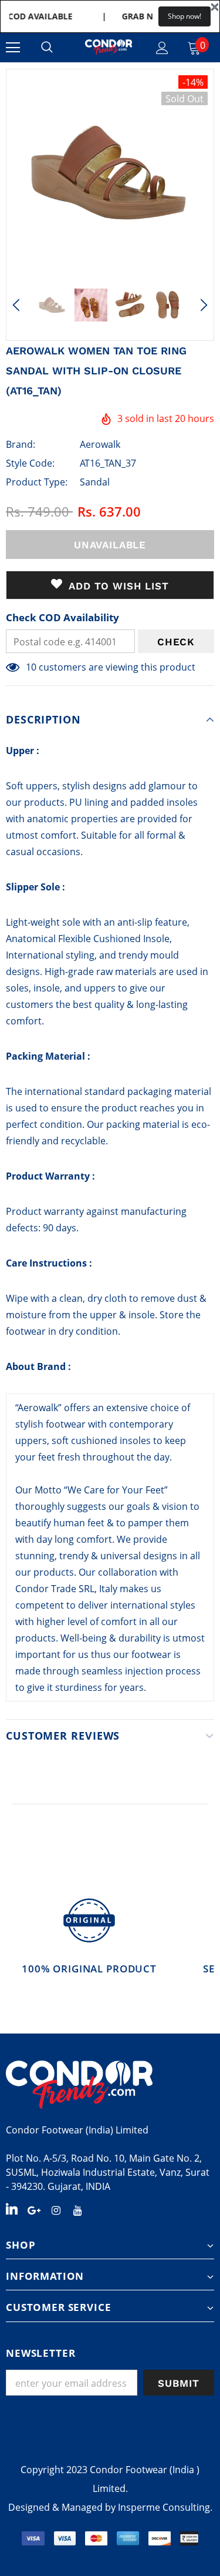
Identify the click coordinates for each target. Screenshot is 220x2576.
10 (31, 667)
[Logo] (109, 47)
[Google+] (34, 2209)
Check (176, 642)
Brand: (21, 444)
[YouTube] (77, 2209)
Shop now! (185, 16)
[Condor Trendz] (110, 2085)
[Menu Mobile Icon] (13, 48)
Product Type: (37, 482)
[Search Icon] (47, 48)
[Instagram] (56, 2209)
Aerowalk (100, 444)
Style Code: (30, 463)
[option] (110, 173)
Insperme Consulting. (165, 2507)
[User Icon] (162, 48)
